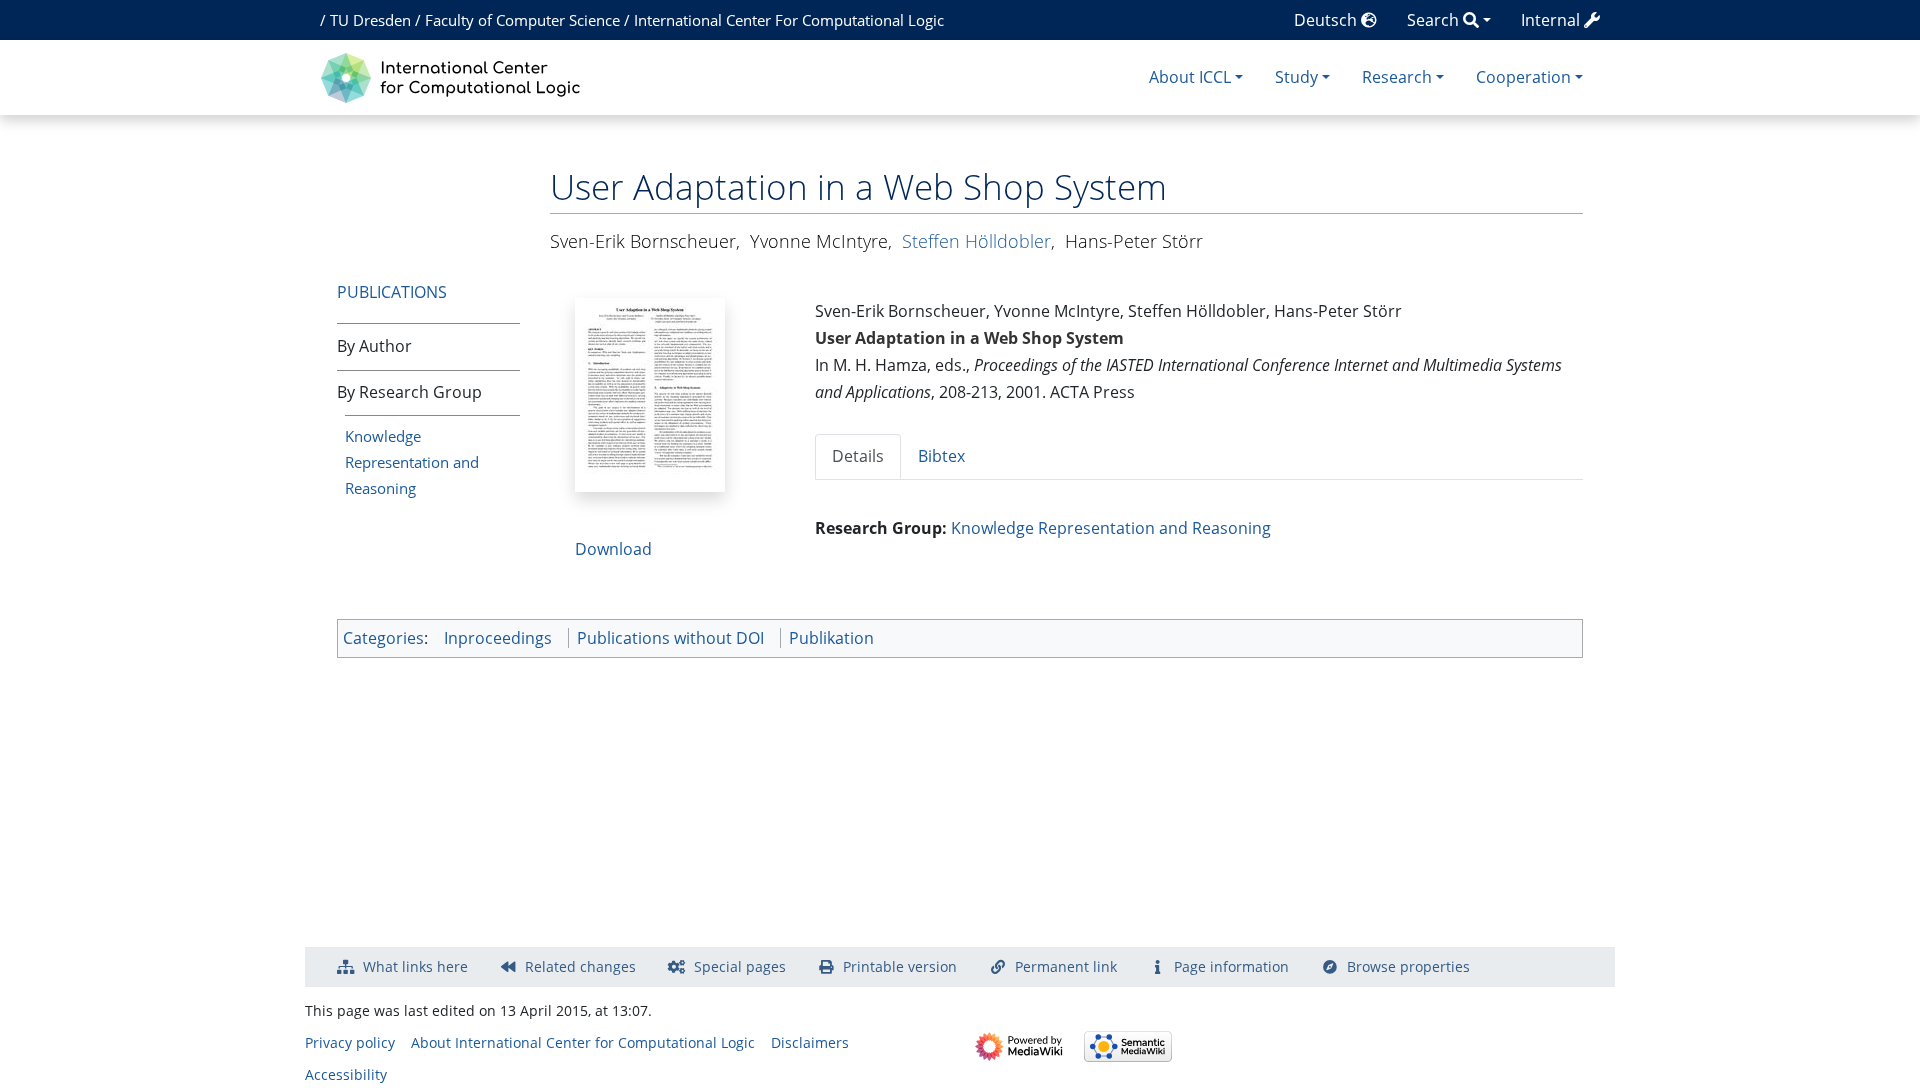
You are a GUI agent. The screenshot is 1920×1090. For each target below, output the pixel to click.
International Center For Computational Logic (789, 20)
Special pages (740, 966)
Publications (392, 292)
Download (613, 549)
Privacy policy (350, 1042)
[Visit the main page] (455, 75)
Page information (1231, 966)
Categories (383, 638)
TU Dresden (370, 20)
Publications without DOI (670, 638)
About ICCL (1190, 77)
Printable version (900, 966)
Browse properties (1408, 966)
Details (858, 456)
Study (1296, 77)
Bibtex (941, 456)
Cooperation (1523, 77)
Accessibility (346, 1074)
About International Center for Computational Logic (583, 1042)
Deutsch (1327, 20)
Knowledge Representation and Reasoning (412, 462)
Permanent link (1066, 966)
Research (1397, 77)
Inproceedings (498, 638)
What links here (415, 966)
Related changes (580, 966)
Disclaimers (810, 1042)
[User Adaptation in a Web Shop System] (650, 393)
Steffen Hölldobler (976, 241)
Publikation (831, 638)
